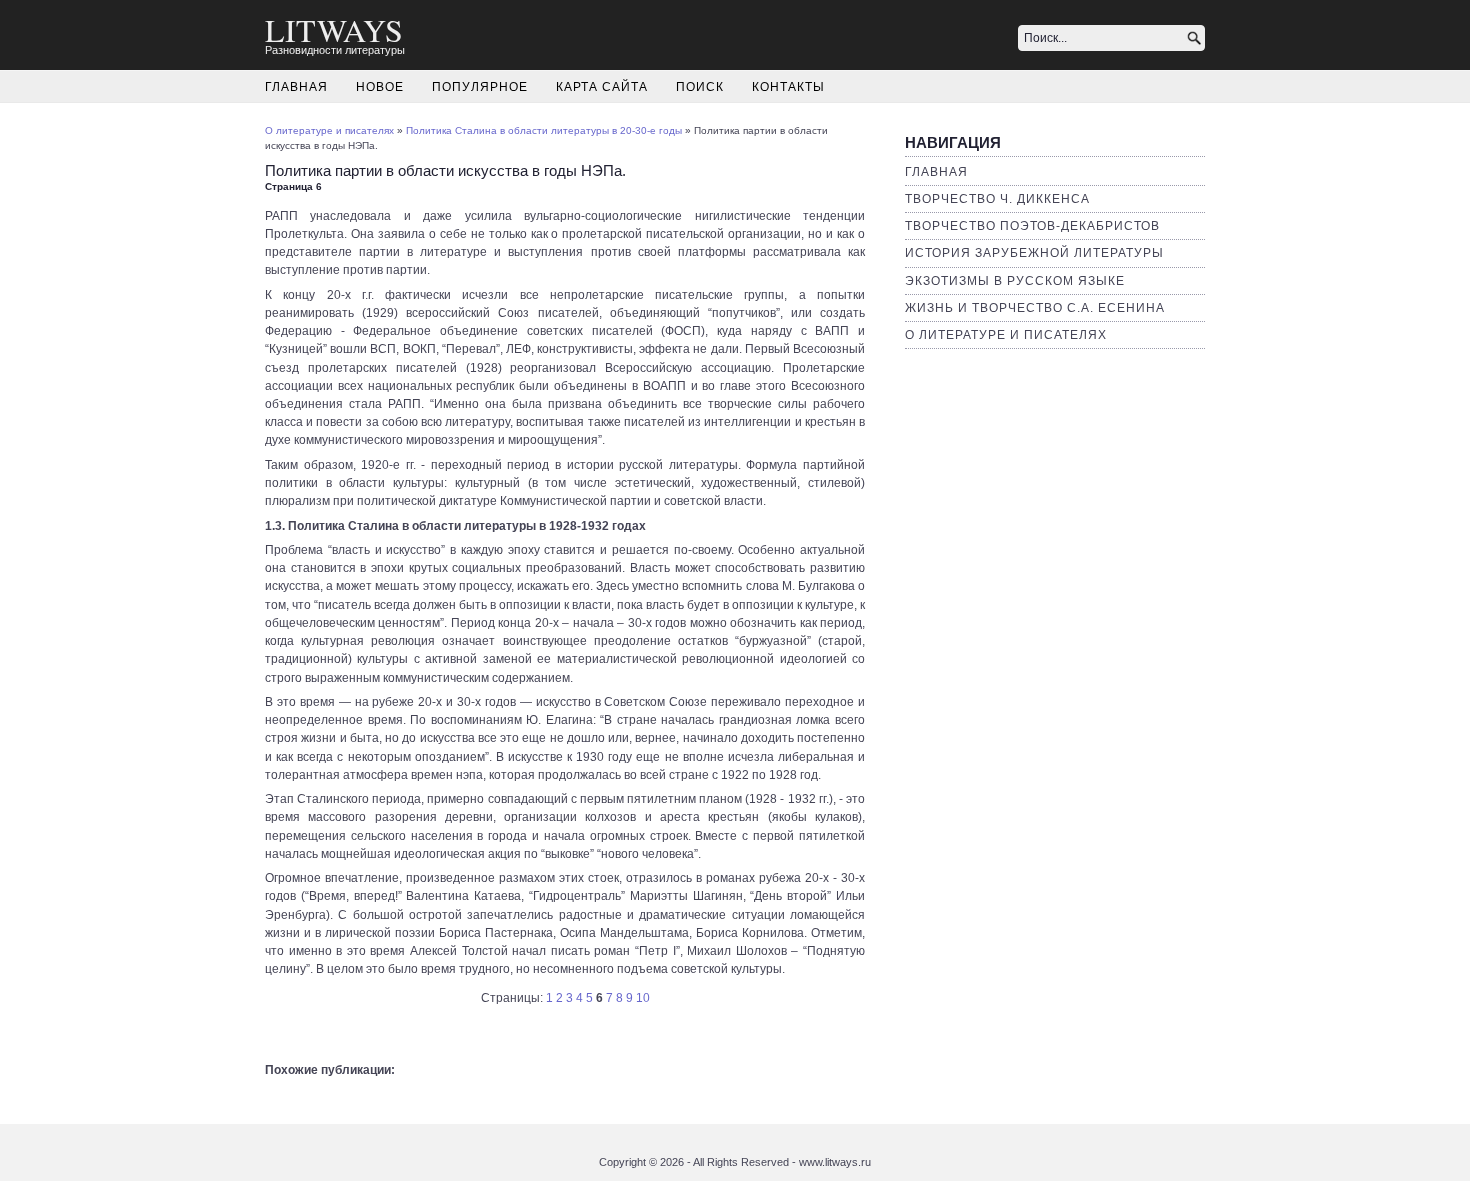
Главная (296, 87)
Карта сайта (602, 87)
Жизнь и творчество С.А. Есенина (1035, 308)
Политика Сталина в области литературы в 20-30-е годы (544, 130)
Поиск (700, 87)
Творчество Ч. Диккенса (997, 199)
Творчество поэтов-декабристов (1032, 226)
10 (643, 998)
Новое (380, 87)
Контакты (788, 87)
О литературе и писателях (1006, 335)
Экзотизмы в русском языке (1015, 281)
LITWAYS (334, 29)
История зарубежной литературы (1034, 253)
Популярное (480, 87)
